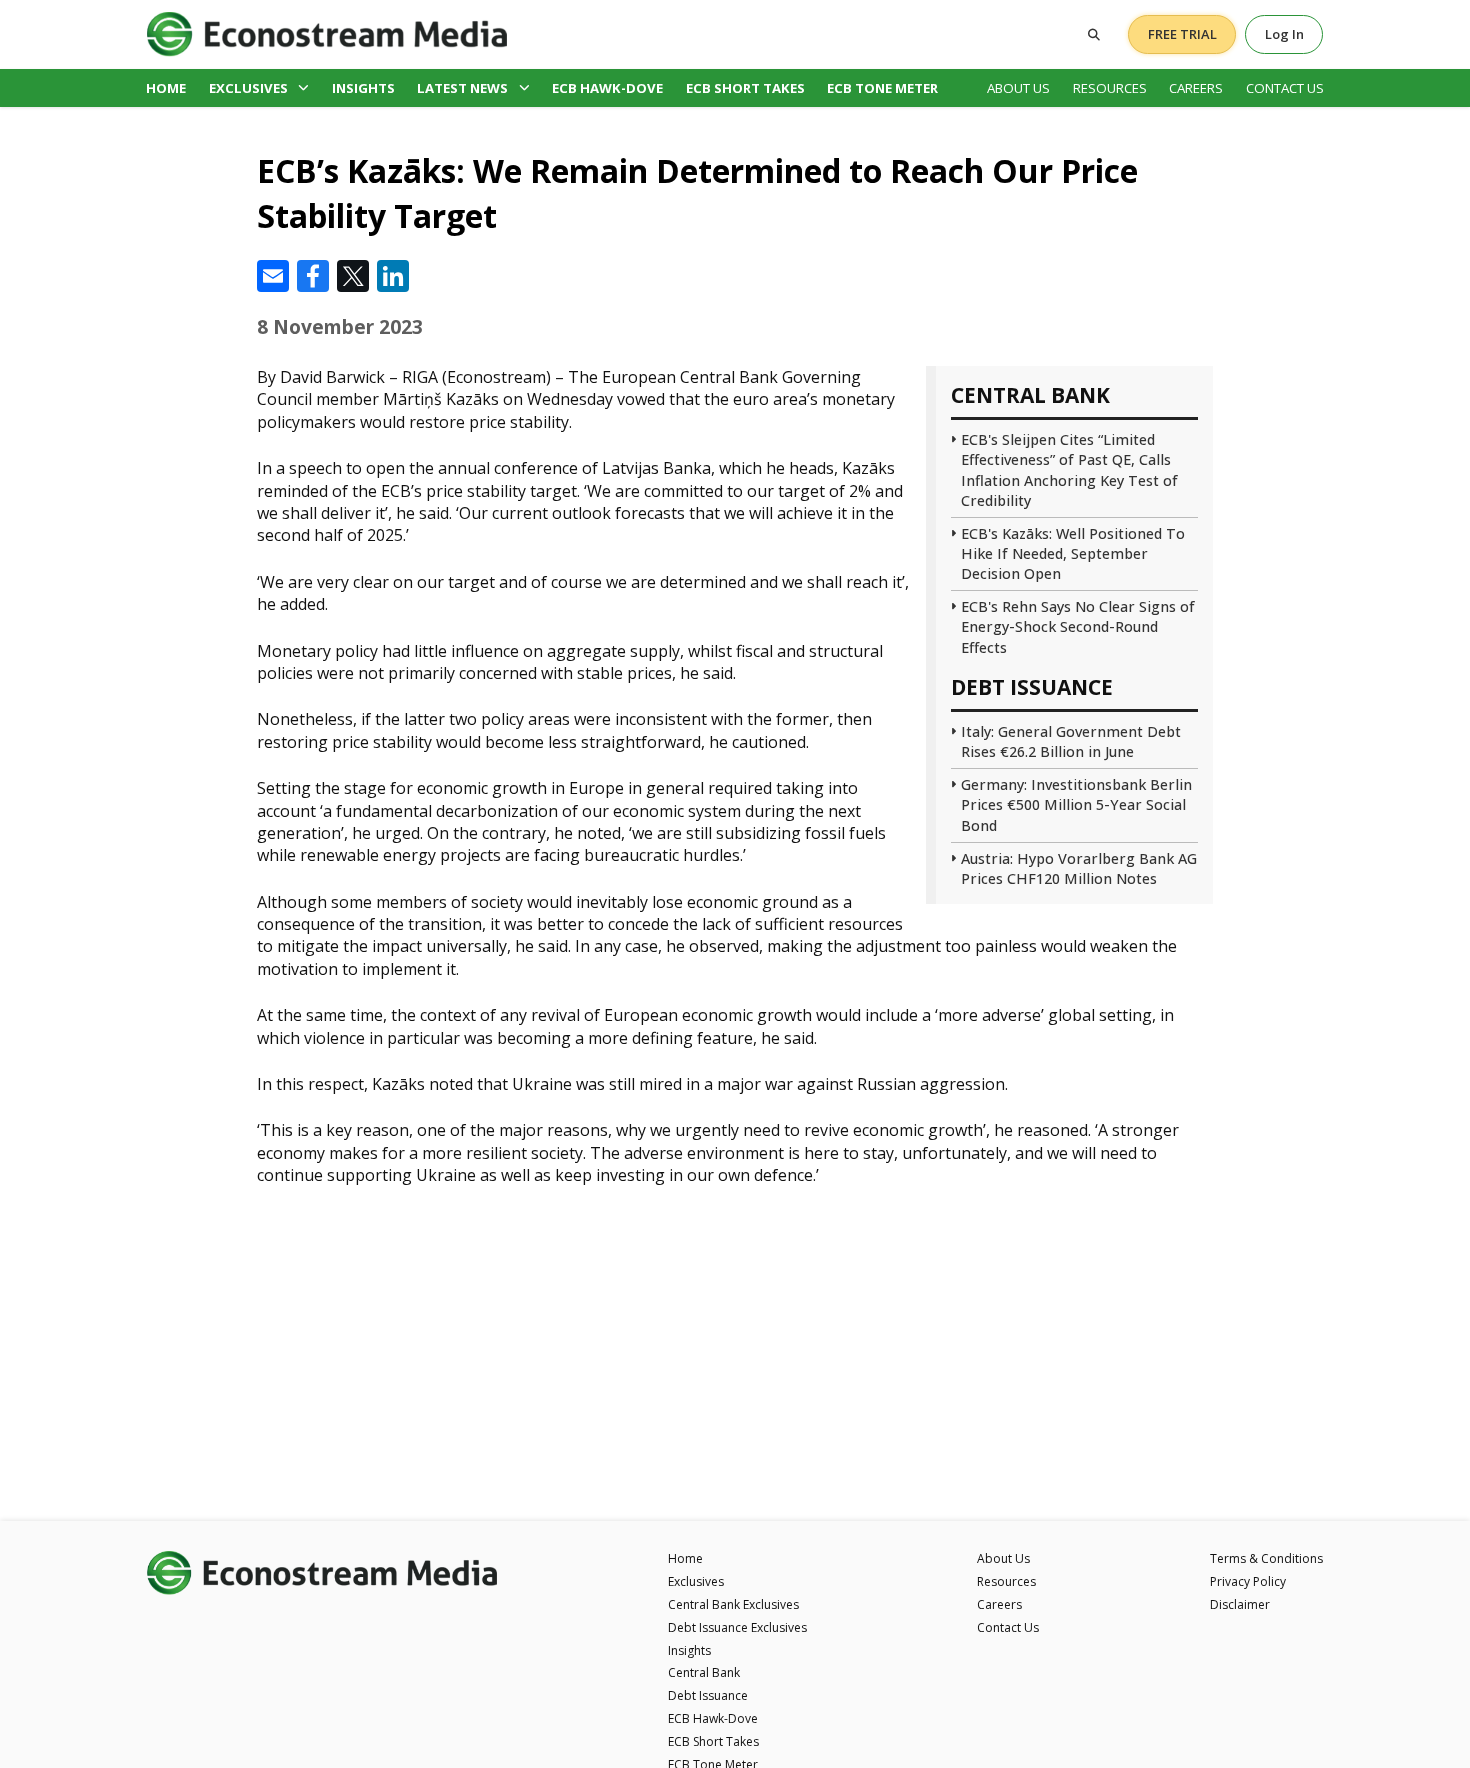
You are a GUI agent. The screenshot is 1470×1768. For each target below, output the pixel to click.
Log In (1284, 34)
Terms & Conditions (1266, 1558)
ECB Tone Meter (882, 88)
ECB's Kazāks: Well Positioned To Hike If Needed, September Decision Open (1073, 553)
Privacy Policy (1248, 1581)
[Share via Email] (273, 276)
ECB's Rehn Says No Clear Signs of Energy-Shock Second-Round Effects (1078, 626)
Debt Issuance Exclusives (737, 1627)
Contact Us (1285, 88)
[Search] (1094, 34)
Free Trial (1182, 34)
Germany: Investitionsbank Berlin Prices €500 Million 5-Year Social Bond (1076, 804)
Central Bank (704, 1672)
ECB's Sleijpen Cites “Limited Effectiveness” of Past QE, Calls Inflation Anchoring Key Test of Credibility (1069, 469)
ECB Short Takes (745, 88)
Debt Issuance (708, 1695)
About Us (1018, 88)
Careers (1196, 88)
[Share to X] (353, 276)
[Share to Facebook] (313, 276)
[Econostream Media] (327, 33)
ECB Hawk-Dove (607, 88)
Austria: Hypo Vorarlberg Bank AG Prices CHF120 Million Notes (1079, 868)
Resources (1110, 88)
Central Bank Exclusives (733, 1604)
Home (166, 88)
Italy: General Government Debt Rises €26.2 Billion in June (1071, 741)
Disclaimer (1240, 1604)
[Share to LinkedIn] (393, 276)
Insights (363, 88)
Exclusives (248, 88)
